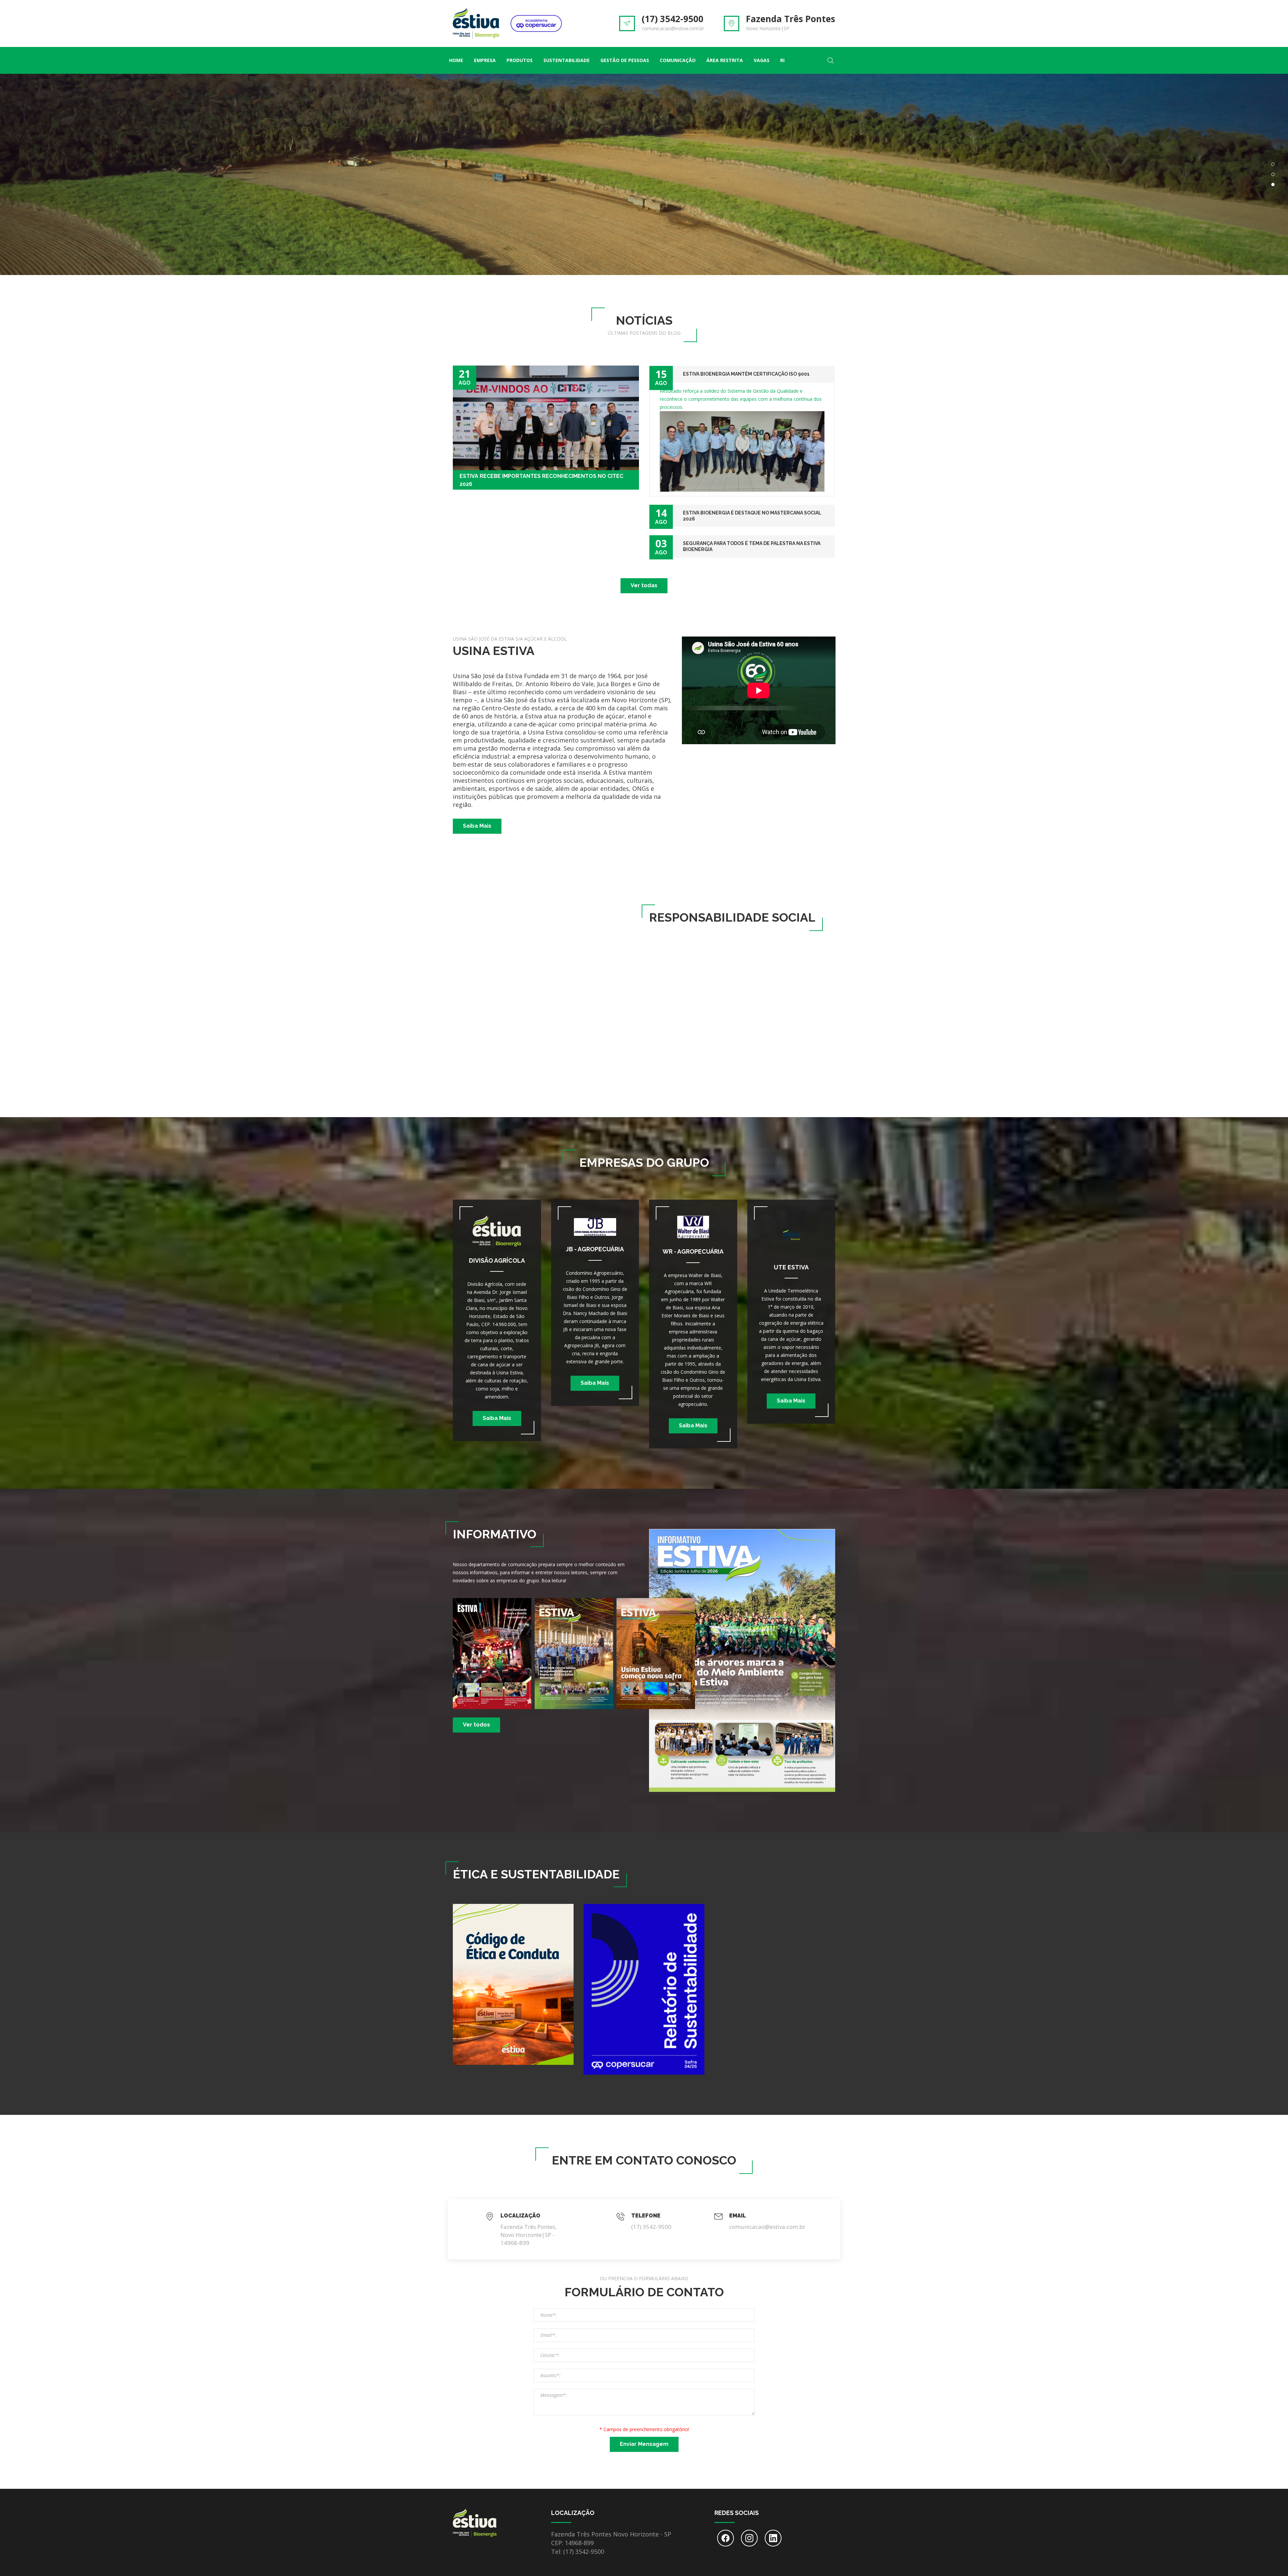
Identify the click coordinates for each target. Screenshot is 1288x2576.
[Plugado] (742, 1049)
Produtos (520, 60)
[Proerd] (808, 1049)
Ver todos (476, 1725)
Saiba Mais (477, 826)
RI (782, 60)
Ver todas (644, 585)
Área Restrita (725, 60)
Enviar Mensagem (644, 2444)
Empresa (485, 60)
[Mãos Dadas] (677, 984)
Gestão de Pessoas (625, 60)
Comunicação (678, 60)
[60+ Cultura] (677, 1049)
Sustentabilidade (567, 60)
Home (456, 60)
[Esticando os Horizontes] (742, 984)
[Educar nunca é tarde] (808, 984)
